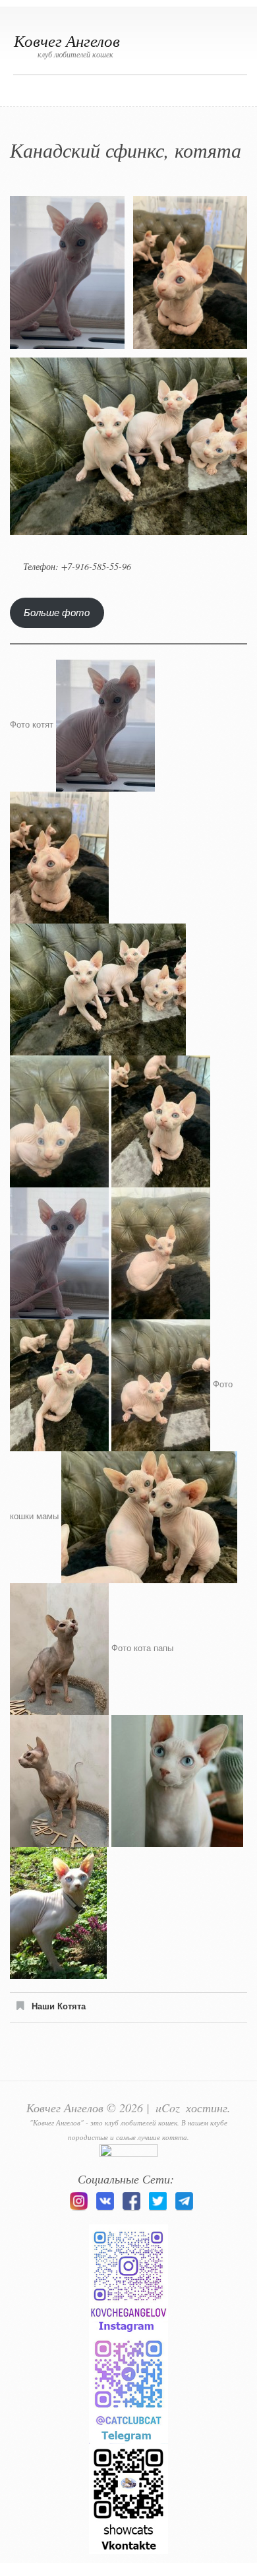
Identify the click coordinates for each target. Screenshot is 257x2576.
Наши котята (59, 2006)
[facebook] (131, 2210)
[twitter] (157, 2210)
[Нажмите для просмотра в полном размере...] (105, 725)
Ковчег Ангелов (67, 40)
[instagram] (78, 2210)
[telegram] (184, 2210)
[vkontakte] (105, 2210)
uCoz (168, 2108)
